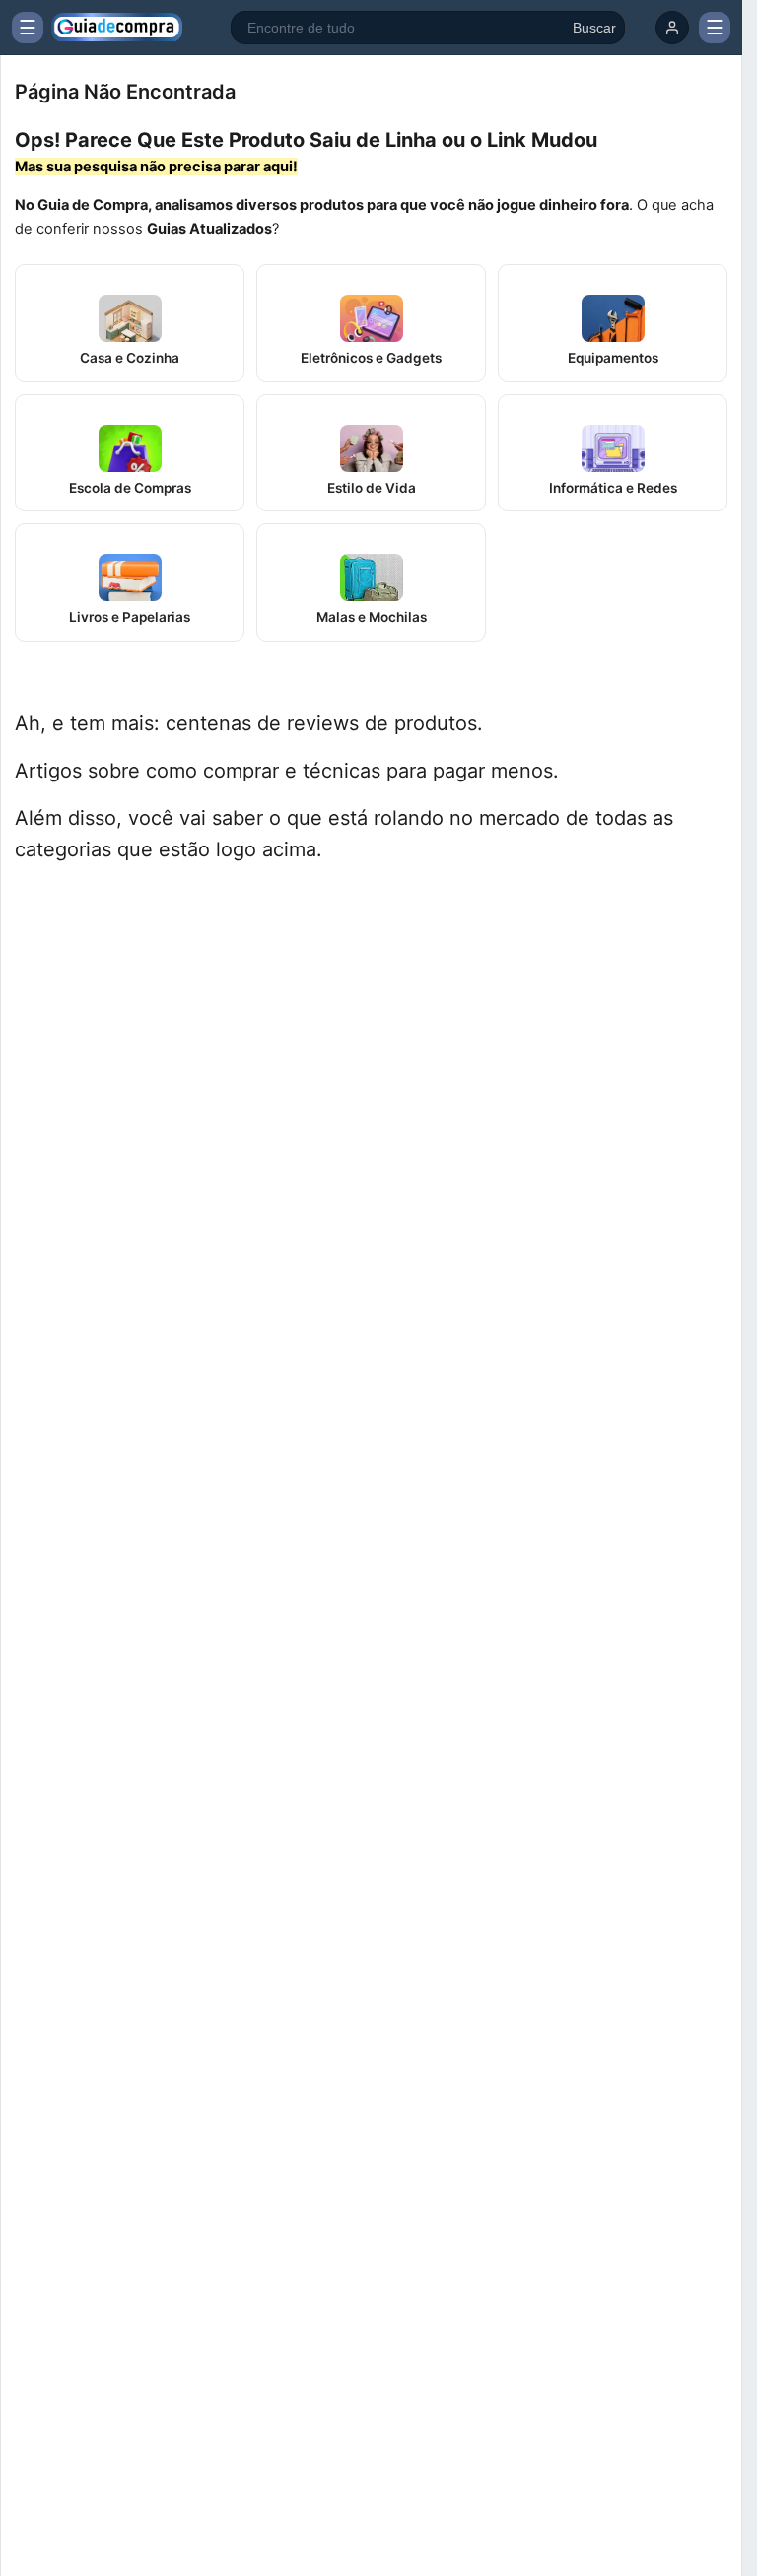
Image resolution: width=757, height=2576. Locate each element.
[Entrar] (672, 28)
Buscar (594, 28)
